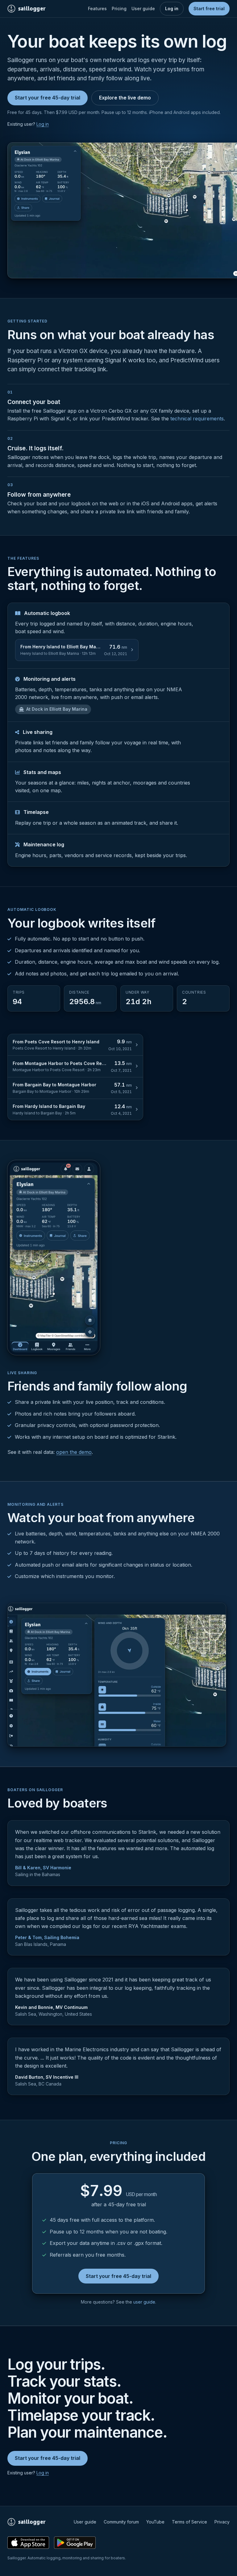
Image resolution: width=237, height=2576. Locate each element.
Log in (172, 8)
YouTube (155, 2522)
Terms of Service (189, 2522)
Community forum (121, 2522)
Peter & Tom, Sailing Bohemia (47, 1937)
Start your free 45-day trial (48, 98)
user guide (144, 2302)
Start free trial (209, 8)
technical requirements (197, 419)
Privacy (222, 2522)
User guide (143, 8)
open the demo (74, 1452)
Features (97, 8)
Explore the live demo (125, 98)
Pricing (119, 8)
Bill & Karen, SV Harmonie (43, 1868)
